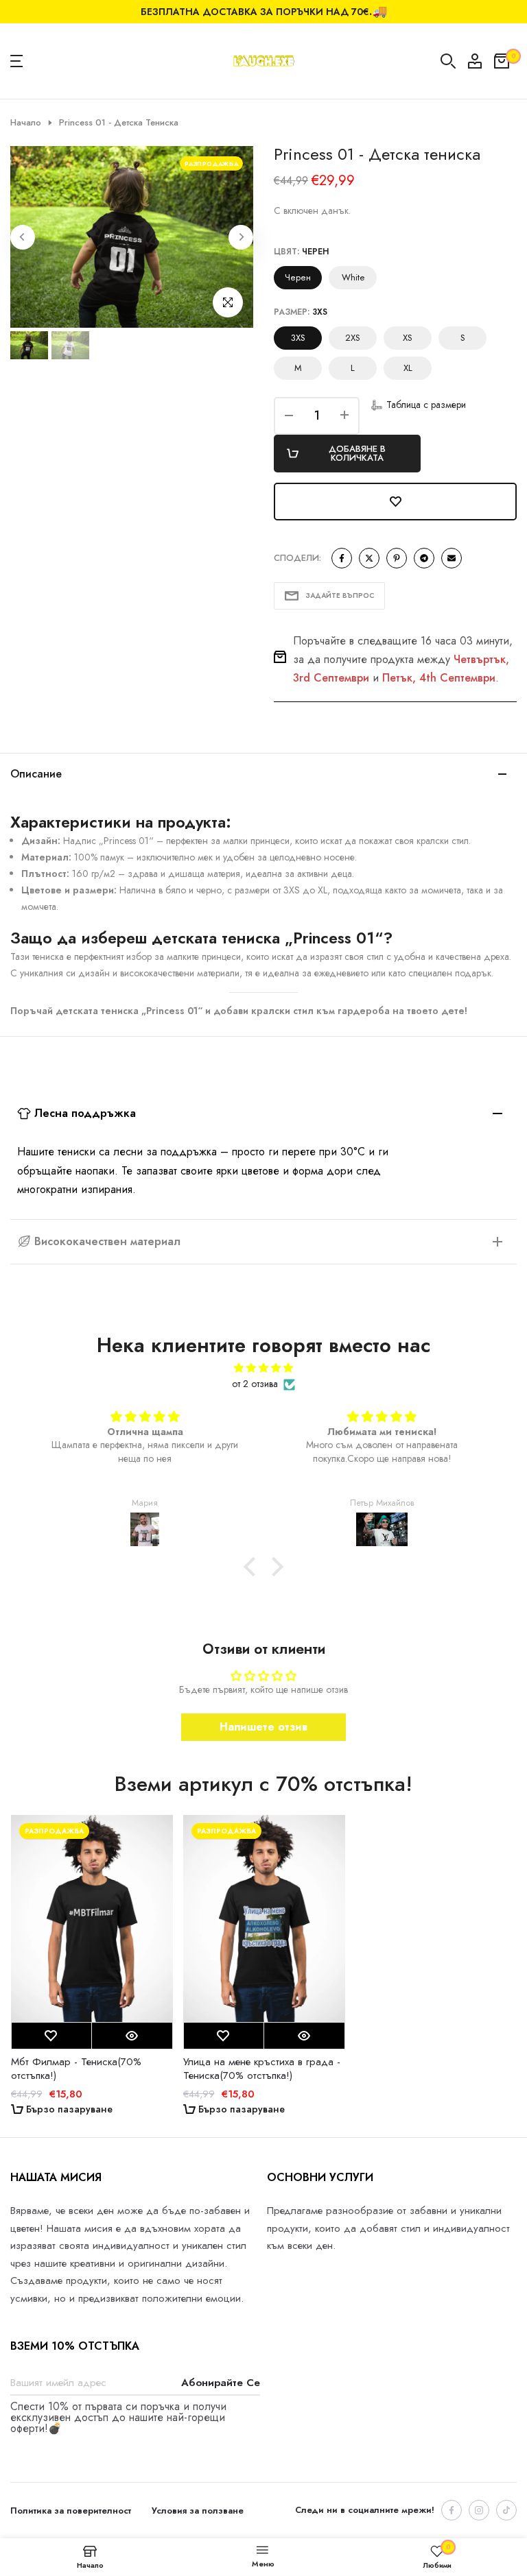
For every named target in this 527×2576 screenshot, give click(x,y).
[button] (418, 405)
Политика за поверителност (71, 2511)
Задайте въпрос (340, 595)
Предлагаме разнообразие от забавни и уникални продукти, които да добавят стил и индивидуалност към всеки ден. (388, 2228)
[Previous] (23, 237)
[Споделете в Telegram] (424, 558)
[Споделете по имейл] (452, 558)
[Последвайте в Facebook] (452, 2510)
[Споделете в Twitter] (369, 558)
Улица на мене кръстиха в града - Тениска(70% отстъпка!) (261, 2068)
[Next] (241, 237)
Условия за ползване (198, 2511)
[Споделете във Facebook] (342, 558)
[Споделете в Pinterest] (397, 558)
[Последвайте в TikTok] (506, 2510)
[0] (502, 61)
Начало (26, 123)
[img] (263, 1368)
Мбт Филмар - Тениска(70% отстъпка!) (75, 2068)
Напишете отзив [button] (263, 1727)
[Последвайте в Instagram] (479, 2510)
